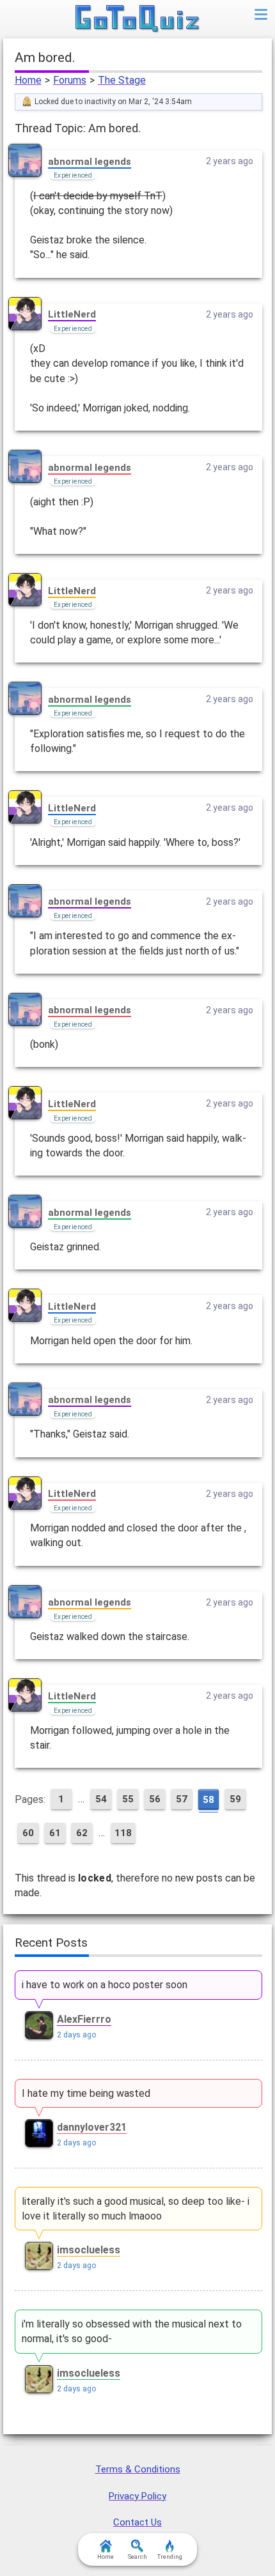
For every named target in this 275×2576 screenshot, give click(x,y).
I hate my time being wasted (86, 2093)
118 (123, 1833)
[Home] (138, 19)
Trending (170, 2557)
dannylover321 (92, 2127)
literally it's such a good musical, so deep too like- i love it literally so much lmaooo (136, 2209)
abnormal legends (90, 162)
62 (82, 1833)
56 (155, 1799)
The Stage (122, 80)
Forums (70, 80)
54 (101, 1799)
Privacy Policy (137, 2496)
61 (55, 1833)
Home (28, 80)
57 (182, 1799)
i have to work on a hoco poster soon (105, 1985)
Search (137, 2557)
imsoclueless (89, 2250)
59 (235, 1799)
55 (128, 1799)
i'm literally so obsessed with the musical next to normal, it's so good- (132, 2331)
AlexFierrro (84, 2019)
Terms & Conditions (138, 2469)
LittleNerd (72, 314)
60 (28, 1833)
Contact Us (137, 2522)
